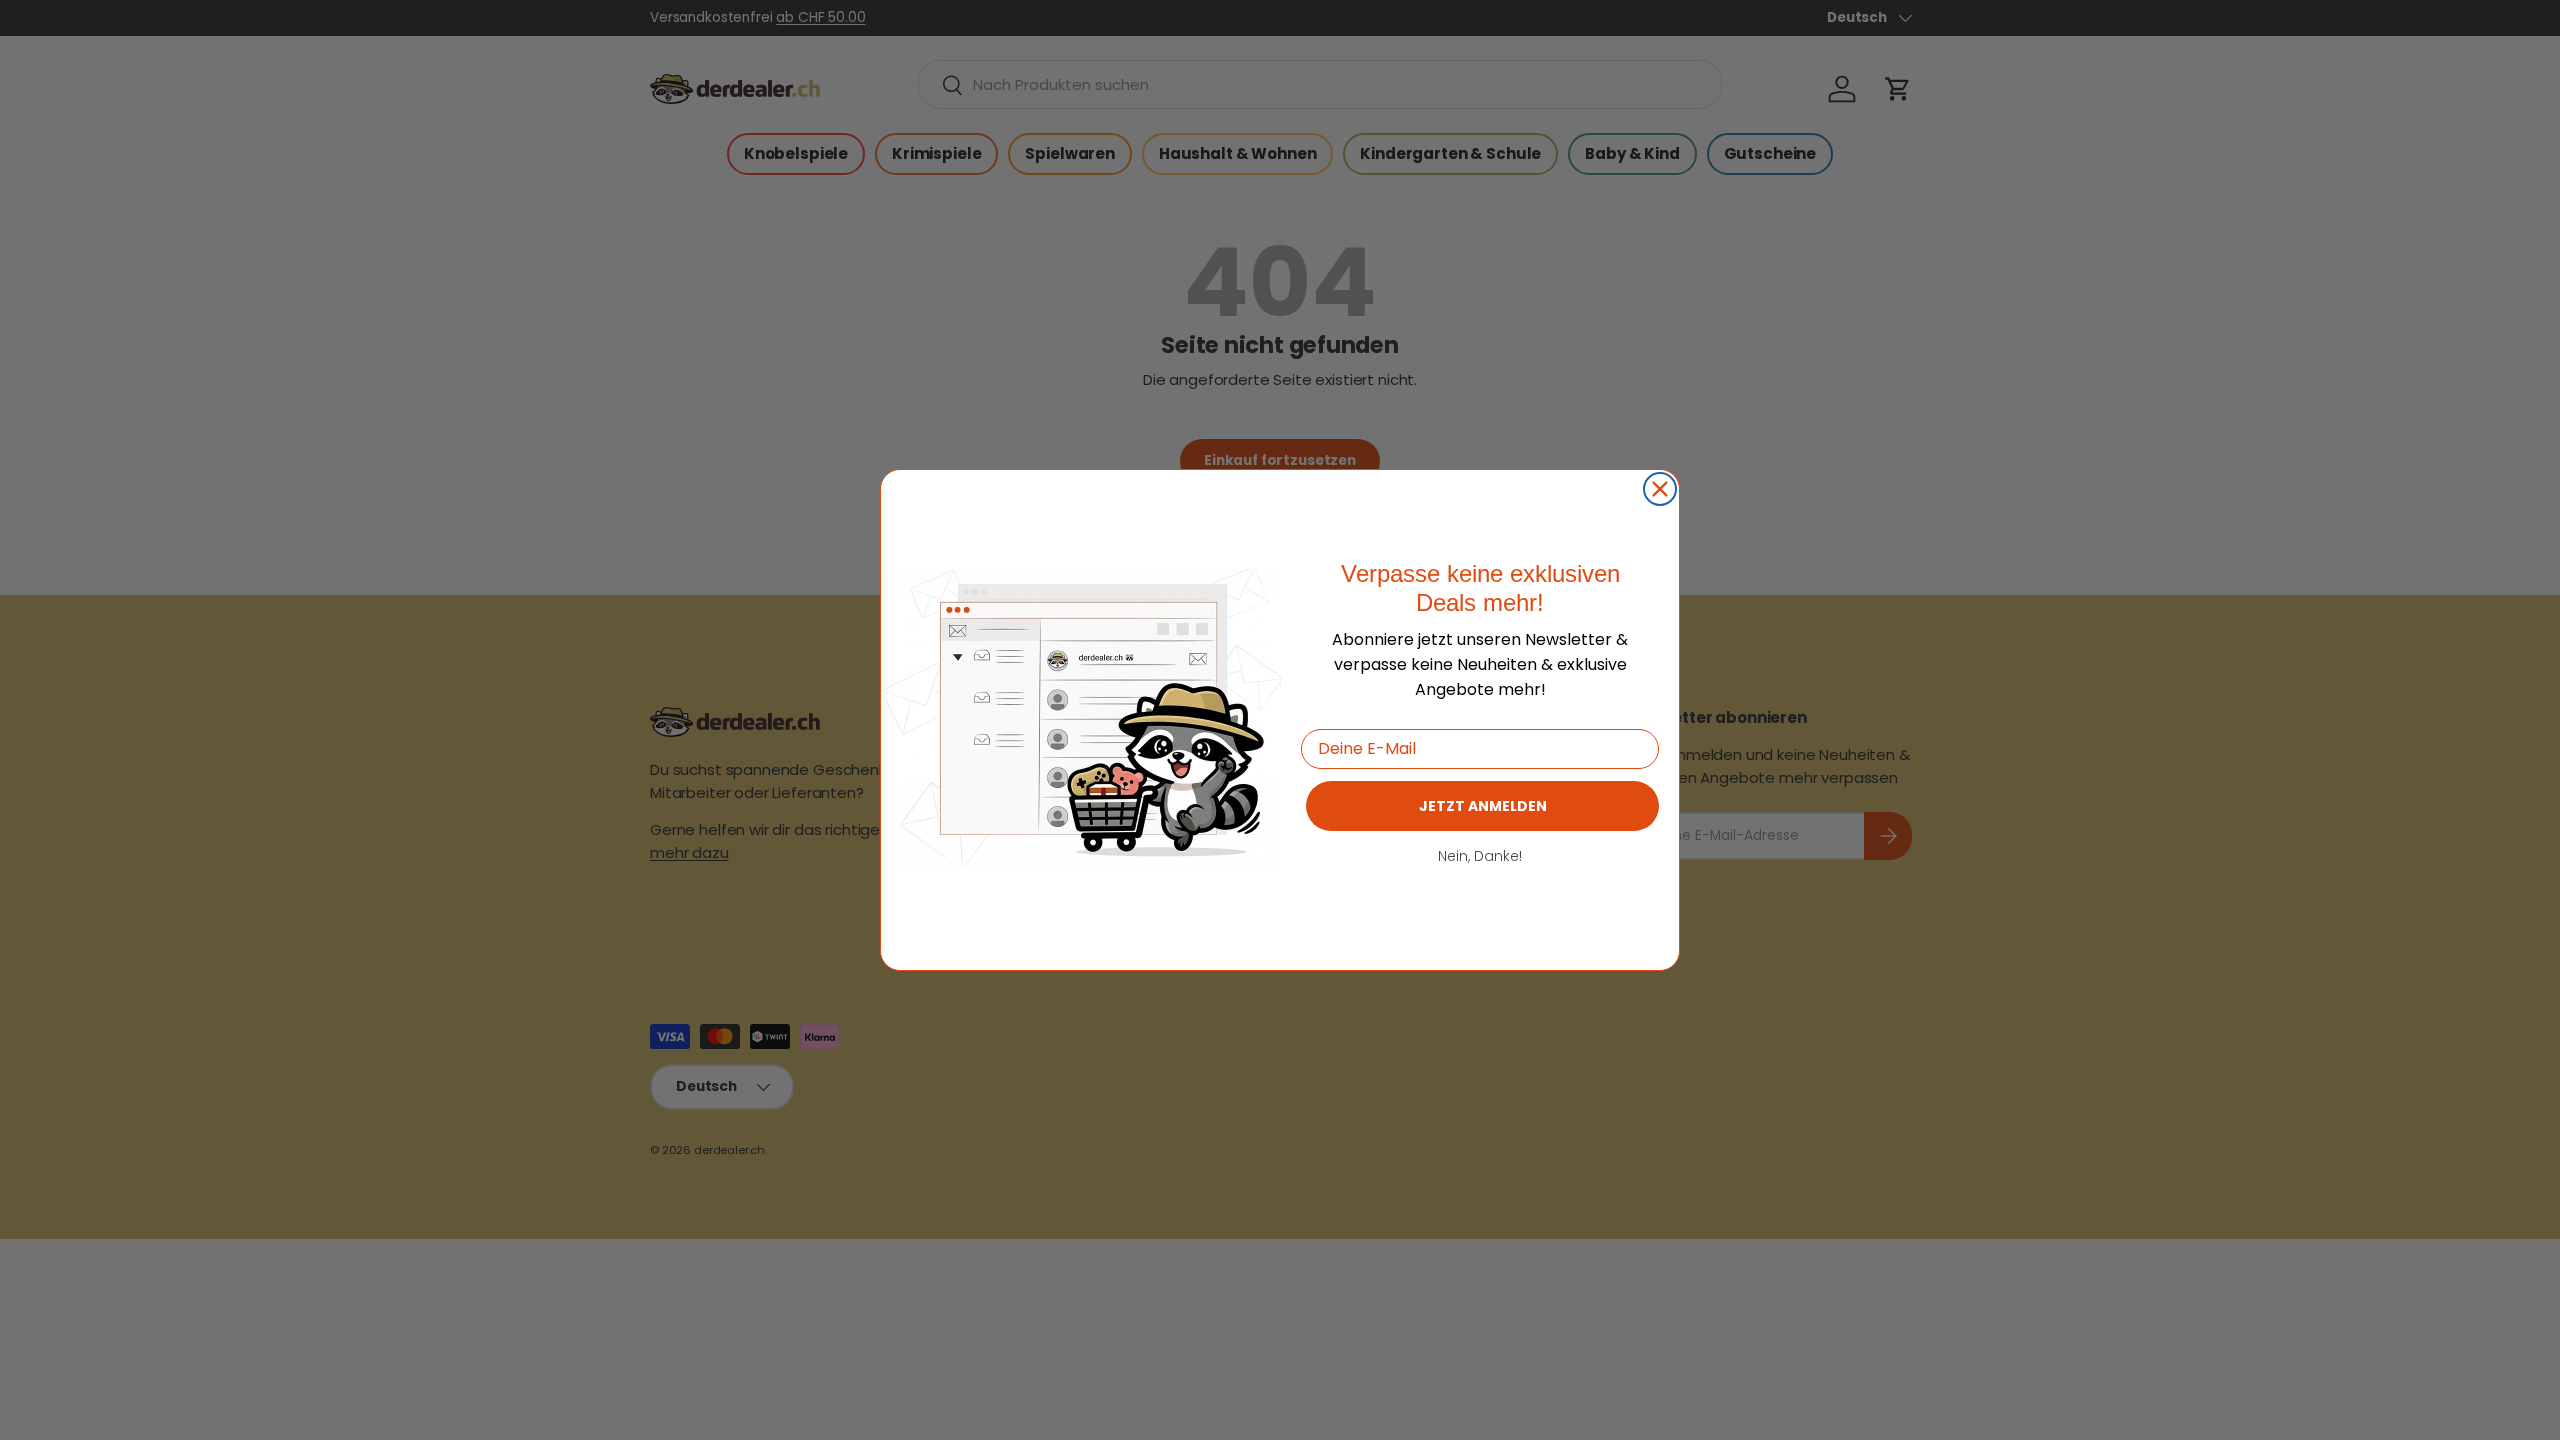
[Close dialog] (1660, 489)
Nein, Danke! (1480, 856)
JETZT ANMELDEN (1483, 806)
